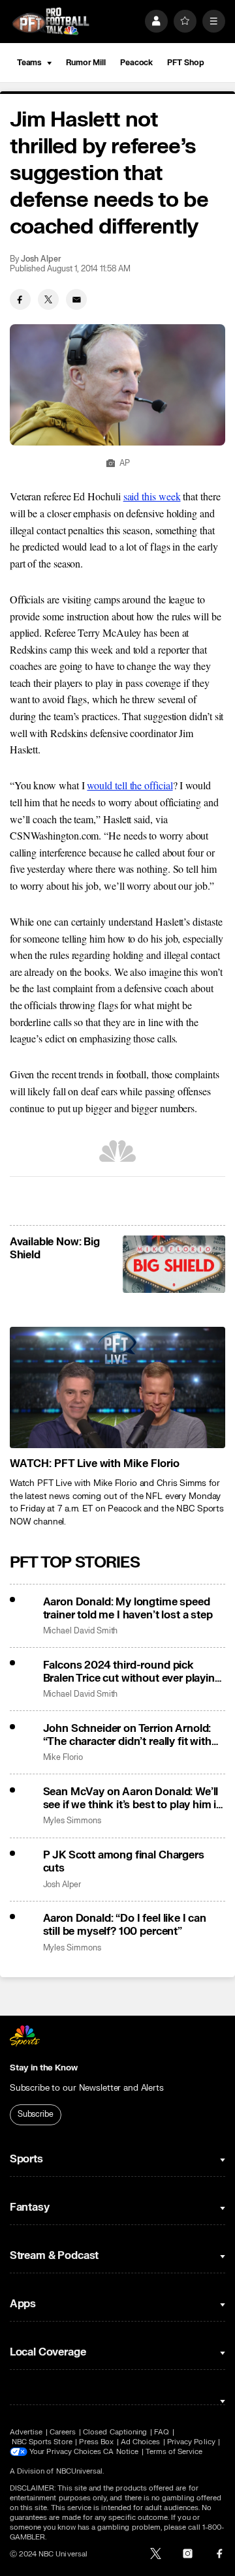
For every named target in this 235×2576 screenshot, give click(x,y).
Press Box (96, 2442)
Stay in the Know (44, 2068)
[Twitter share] (48, 299)
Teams (29, 63)
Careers (63, 2432)
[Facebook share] (20, 299)
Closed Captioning (115, 2432)
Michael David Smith (81, 1631)
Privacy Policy (191, 2442)
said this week (152, 496)
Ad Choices (141, 2442)
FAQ (162, 2432)
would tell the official (130, 785)
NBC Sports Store (42, 2442)
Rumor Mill (86, 63)
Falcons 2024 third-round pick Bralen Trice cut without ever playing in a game (132, 1672)
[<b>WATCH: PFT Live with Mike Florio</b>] (117, 1387)
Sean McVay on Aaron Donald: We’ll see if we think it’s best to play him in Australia (133, 1798)
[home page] (51, 21)
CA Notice (121, 2452)
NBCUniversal (80, 2471)
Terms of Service (174, 2452)
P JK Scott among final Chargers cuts (124, 1862)
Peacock (136, 63)
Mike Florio (63, 1758)
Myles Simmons (72, 1821)
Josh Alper (41, 259)
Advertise (26, 2432)
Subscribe (36, 2114)
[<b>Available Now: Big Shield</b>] (174, 1264)
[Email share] (76, 299)
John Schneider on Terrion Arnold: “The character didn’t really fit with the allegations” (127, 1735)
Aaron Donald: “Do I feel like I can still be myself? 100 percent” (125, 1925)
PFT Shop (185, 63)
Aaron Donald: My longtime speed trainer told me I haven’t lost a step (128, 1609)
